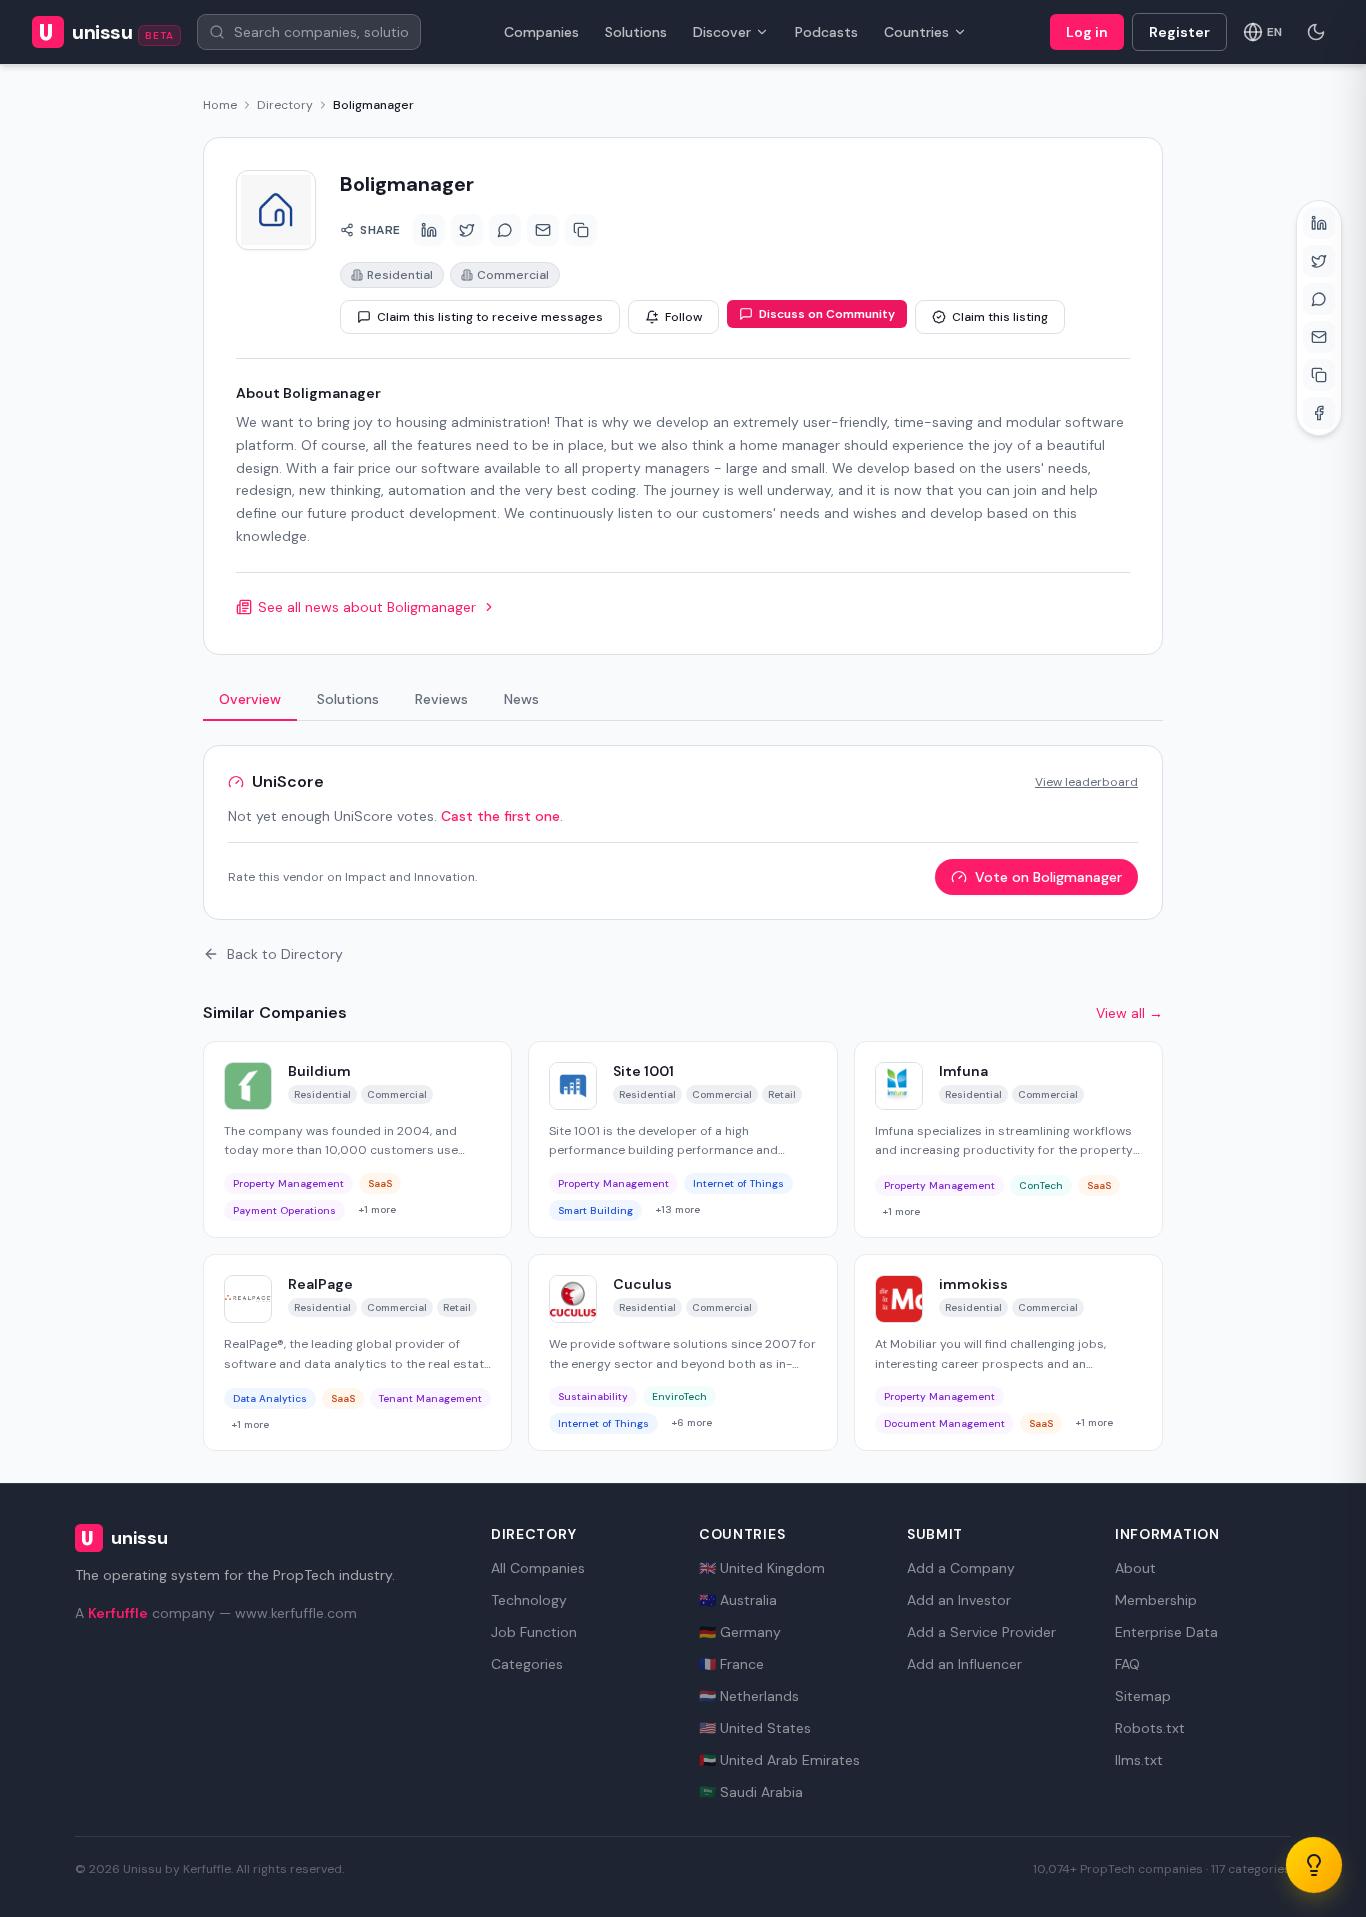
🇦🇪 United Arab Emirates (779, 1760)
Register (1179, 32)
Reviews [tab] (441, 699)
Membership (1156, 1600)
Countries (916, 32)
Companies (541, 32)
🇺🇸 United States (755, 1728)
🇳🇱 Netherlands (749, 1696)
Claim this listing (1000, 317)
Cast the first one (500, 816)
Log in (1087, 32)
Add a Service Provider (981, 1632)
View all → (1129, 1013)
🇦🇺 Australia (738, 1600)
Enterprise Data (1166, 1632)
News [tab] (521, 699)
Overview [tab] (250, 699)
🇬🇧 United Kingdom (762, 1568)
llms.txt (1139, 1760)
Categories (527, 1664)
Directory (285, 105)
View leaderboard (1086, 782)
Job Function (534, 1632)
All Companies (538, 1568)
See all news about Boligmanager (367, 607)
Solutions (636, 32)
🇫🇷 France (731, 1664)
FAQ (1127, 1664)
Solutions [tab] (348, 699)
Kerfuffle (118, 1613)
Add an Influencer (964, 1664)
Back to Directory (285, 954)
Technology (529, 1600)
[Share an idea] (1314, 1865)
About (1135, 1568)
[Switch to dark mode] (1316, 32)
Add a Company (961, 1568)
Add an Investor (959, 1600)
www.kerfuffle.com (296, 1613)
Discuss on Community (827, 314)
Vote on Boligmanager (1048, 877)
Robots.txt (1150, 1728)
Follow (683, 317)
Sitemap (1143, 1696)
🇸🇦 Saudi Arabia (751, 1792)
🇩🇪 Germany (740, 1632)
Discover (722, 32)
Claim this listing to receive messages (490, 317)
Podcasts (826, 32)
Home (220, 105)
